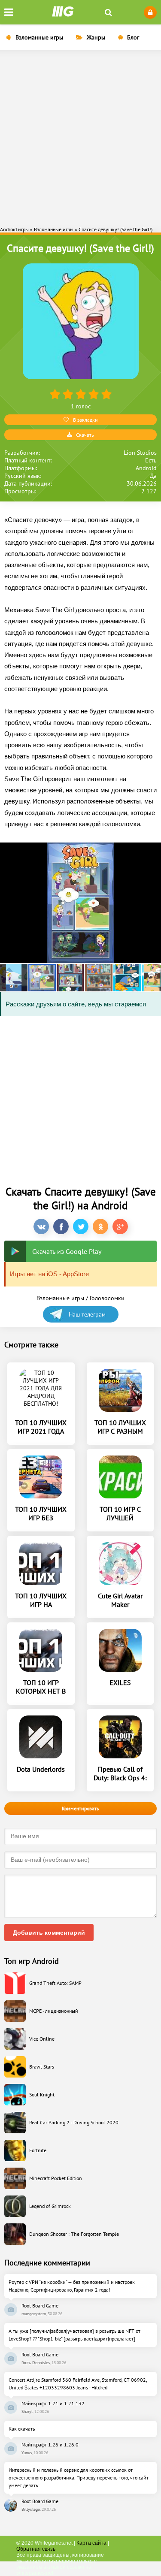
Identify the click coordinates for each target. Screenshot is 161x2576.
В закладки (85, 420)
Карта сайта (91, 2543)
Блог (133, 37)
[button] (14, 978)
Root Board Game (40, 2306)
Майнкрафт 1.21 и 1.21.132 (53, 2403)
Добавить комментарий (49, 1933)
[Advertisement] (80, 137)
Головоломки (107, 1298)
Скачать (85, 435)
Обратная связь (36, 2549)
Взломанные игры (39, 37)
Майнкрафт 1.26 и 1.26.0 (50, 2445)
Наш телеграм (87, 1314)
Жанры (96, 37)
